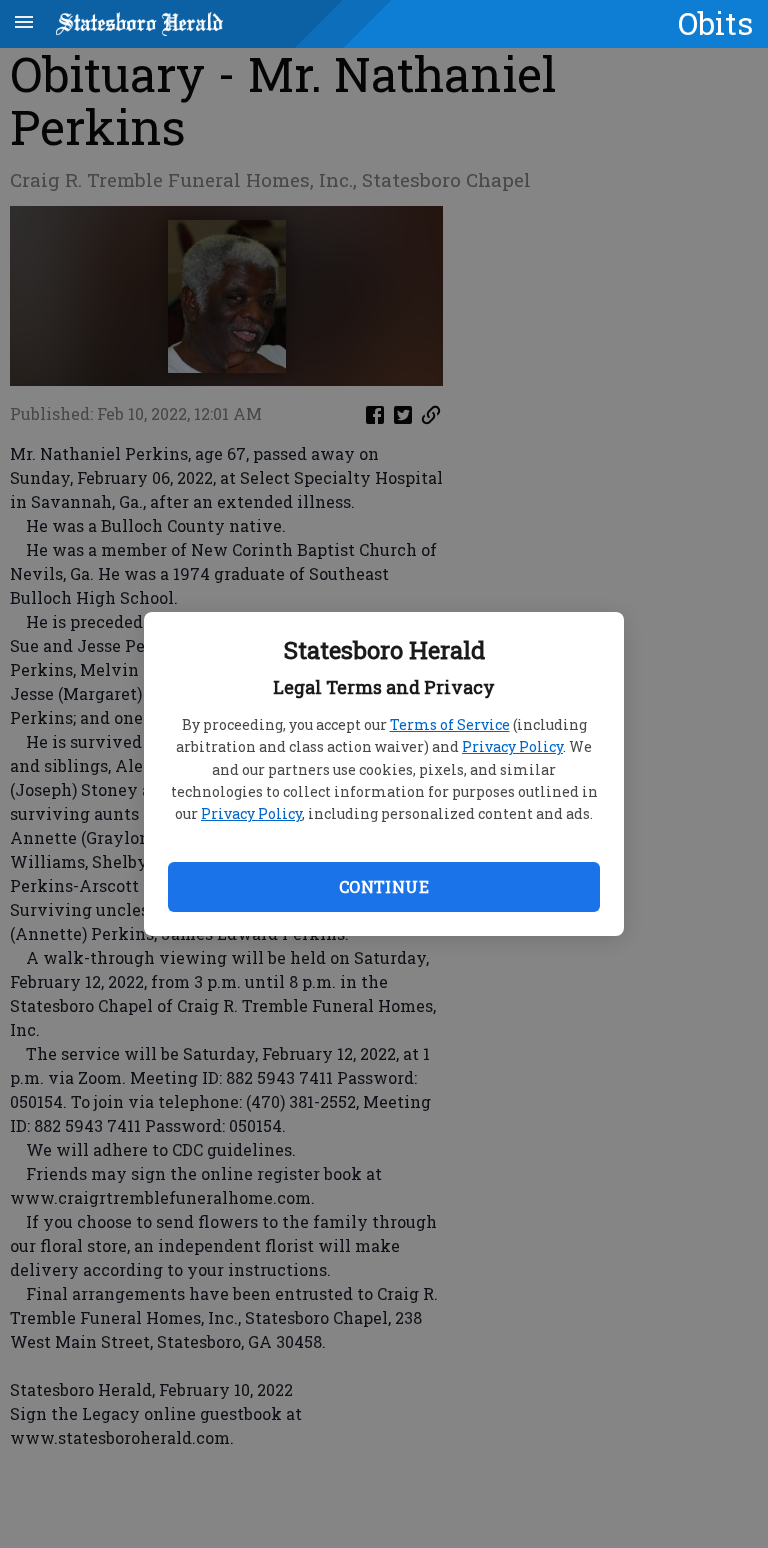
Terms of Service (450, 724)
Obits (715, 23)
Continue (384, 886)
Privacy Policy (512, 746)
